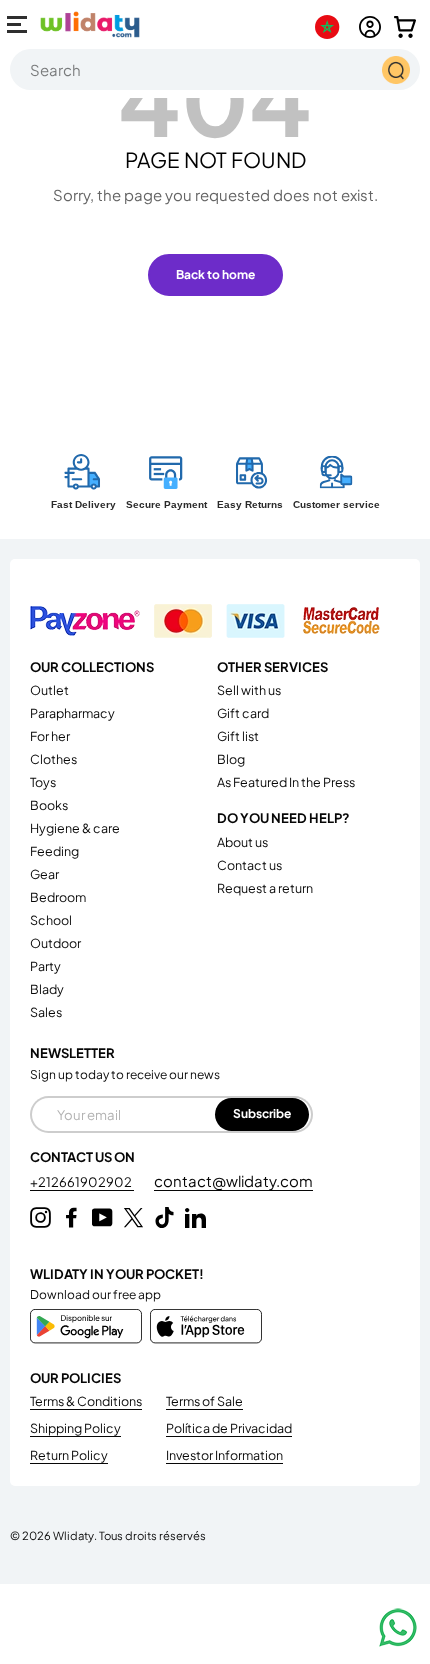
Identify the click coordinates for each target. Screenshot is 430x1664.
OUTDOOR (55, 943)
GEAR (44, 874)
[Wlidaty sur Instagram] (40, 1217)
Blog (231, 759)
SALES (46, 1012)
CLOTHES (53, 759)
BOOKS (49, 805)
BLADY (47, 989)
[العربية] (331, 27)
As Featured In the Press (286, 782)
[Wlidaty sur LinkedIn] (195, 1217)
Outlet (49, 690)
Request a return (265, 888)
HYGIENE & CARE (75, 828)
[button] (405, 27)
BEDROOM (58, 897)
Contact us (249, 865)
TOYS (43, 782)
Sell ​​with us (249, 690)
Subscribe (262, 1113)
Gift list (238, 736)
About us (242, 842)
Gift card (243, 713)
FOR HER (50, 736)
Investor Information (224, 1455)
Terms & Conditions (86, 1401)
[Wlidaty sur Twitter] (133, 1217)
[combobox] (215, 69)
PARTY (45, 966)
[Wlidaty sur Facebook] (71, 1217)
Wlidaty (73, 1535)
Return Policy (69, 1455)
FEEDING (54, 851)
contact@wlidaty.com (233, 1180)
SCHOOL (51, 920)
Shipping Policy (75, 1428)
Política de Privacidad (229, 1428)
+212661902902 (82, 1182)
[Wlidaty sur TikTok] (164, 1217)
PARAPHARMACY (72, 713)
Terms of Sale (204, 1401)
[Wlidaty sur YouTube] (102, 1217)
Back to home (215, 274)
